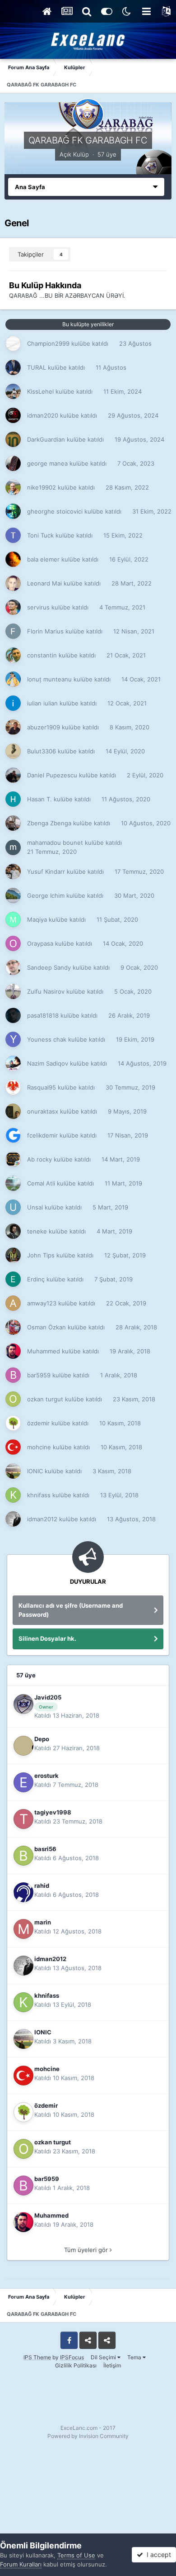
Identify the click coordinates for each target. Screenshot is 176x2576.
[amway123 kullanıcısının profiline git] (13, 1303)
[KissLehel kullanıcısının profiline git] (13, 391)
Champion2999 (48, 343)
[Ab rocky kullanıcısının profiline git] (13, 1159)
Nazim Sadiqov (48, 1063)
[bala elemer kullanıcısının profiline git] (13, 559)
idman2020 (43, 415)
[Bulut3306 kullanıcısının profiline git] (13, 751)
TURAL (37, 367)
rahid (42, 1886)
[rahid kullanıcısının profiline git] (23, 1892)
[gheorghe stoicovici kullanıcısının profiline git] (13, 511)
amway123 (42, 1303)
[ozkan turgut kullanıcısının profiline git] (13, 1399)
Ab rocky (39, 1159)
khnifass (39, 1495)
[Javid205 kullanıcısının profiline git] (23, 1704)
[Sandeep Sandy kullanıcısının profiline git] (13, 967)
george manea (47, 463)
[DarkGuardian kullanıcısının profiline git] (13, 439)
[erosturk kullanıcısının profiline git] (23, 1782)
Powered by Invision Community (88, 2436)
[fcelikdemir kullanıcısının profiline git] (13, 1135)
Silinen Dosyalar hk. (47, 1638)
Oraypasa (40, 943)
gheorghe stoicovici (55, 511)
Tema (135, 2357)
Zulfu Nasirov (46, 991)
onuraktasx (43, 1111)
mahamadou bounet (55, 843)
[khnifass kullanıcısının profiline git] (13, 1495)
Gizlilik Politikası (76, 2365)
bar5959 (39, 1375)
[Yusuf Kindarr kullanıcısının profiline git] (13, 871)
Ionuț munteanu (49, 679)
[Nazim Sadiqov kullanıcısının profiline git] (13, 1063)
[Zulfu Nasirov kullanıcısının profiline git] (13, 991)
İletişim (112, 2365)
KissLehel (40, 391)
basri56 (45, 1849)
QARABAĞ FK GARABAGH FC (88, 140)
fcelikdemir (42, 1135)
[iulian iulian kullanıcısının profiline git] (13, 703)
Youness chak (47, 1039)
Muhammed (44, 1351)
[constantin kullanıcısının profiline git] (13, 655)
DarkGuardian (46, 439)
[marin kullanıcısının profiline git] (23, 1929)
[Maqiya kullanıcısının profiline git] (13, 919)
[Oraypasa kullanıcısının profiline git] (13, 943)
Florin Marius (45, 631)
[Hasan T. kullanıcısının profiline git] (13, 799)
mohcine (39, 1447)
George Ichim (46, 895)
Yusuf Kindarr (46, 871)
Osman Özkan (46, 1327)
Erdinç (36, 1279)
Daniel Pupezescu (52, 775)
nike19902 (42, 487)
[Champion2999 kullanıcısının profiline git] (13, 343)
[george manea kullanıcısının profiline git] (13, 463)
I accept (157, 2555)
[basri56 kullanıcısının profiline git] (23, 1856)
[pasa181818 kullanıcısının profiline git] (13, 1015)
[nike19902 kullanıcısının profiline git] (13, 487)
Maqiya (37, 919)
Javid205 (48, 1697)
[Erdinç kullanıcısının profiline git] (13, 1279)
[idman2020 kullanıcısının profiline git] (13, 415)
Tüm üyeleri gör (87, 2250)
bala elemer (43, 559)
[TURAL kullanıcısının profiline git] (13, 367)
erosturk (46, 1776)
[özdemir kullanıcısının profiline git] (13, 1423)
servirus (38, 607)
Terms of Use (76, 2555)
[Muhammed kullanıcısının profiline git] (13, 1351)
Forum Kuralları (21, 2564)
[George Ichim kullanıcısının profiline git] (13, 895)
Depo (42, 1739)
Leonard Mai (44, 583)
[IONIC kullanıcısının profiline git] (13, 1471)
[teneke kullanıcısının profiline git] (13, 1231)
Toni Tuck (40, 535)
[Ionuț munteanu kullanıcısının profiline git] (13, 679)
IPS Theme (37, 2357)
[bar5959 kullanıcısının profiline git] (13, 1375)
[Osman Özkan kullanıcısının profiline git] (13, 1327)
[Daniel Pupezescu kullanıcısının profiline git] (13, 775)
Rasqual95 (42, 1087)
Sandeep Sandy (49, 967)
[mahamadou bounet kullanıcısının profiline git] (13, 848)
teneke (37, 1231)
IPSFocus (72, 2357)
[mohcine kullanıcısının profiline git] (13, 1447)
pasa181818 (43, 1015)
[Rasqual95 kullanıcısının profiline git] (13, 1087)
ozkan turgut (45, 1399)
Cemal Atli (41, 1183)
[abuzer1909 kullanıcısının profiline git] (13, 727)
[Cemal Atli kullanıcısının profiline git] (13, 1183)
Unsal (35, 1207)
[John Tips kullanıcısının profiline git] (13, 1255)
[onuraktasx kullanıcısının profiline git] (13, 1111)
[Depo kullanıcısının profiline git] (23, 1746)
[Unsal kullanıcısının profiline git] (13, 1207)
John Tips (41, 1255)
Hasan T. (39, 799)
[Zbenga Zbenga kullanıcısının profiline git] (13, 823)
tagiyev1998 (53, 1812)
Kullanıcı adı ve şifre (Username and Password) (71, 1610)
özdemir (38, 1423)
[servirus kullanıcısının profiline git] (13, 607)
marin (43, 1922)
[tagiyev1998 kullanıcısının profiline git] (23, 1819)
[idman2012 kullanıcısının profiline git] (13, 1519)
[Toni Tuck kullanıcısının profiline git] (13, 535)
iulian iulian (42, 703)
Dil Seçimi (104, 2357)
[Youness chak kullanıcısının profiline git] (13, 1039)
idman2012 (42, 1519)
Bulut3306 (42, 751)
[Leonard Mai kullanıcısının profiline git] (13, 583)
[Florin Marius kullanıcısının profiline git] (13, 631)
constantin (42, 655)
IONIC (35, 1471)
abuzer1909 (44, 727)
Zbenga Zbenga (49, 823)
